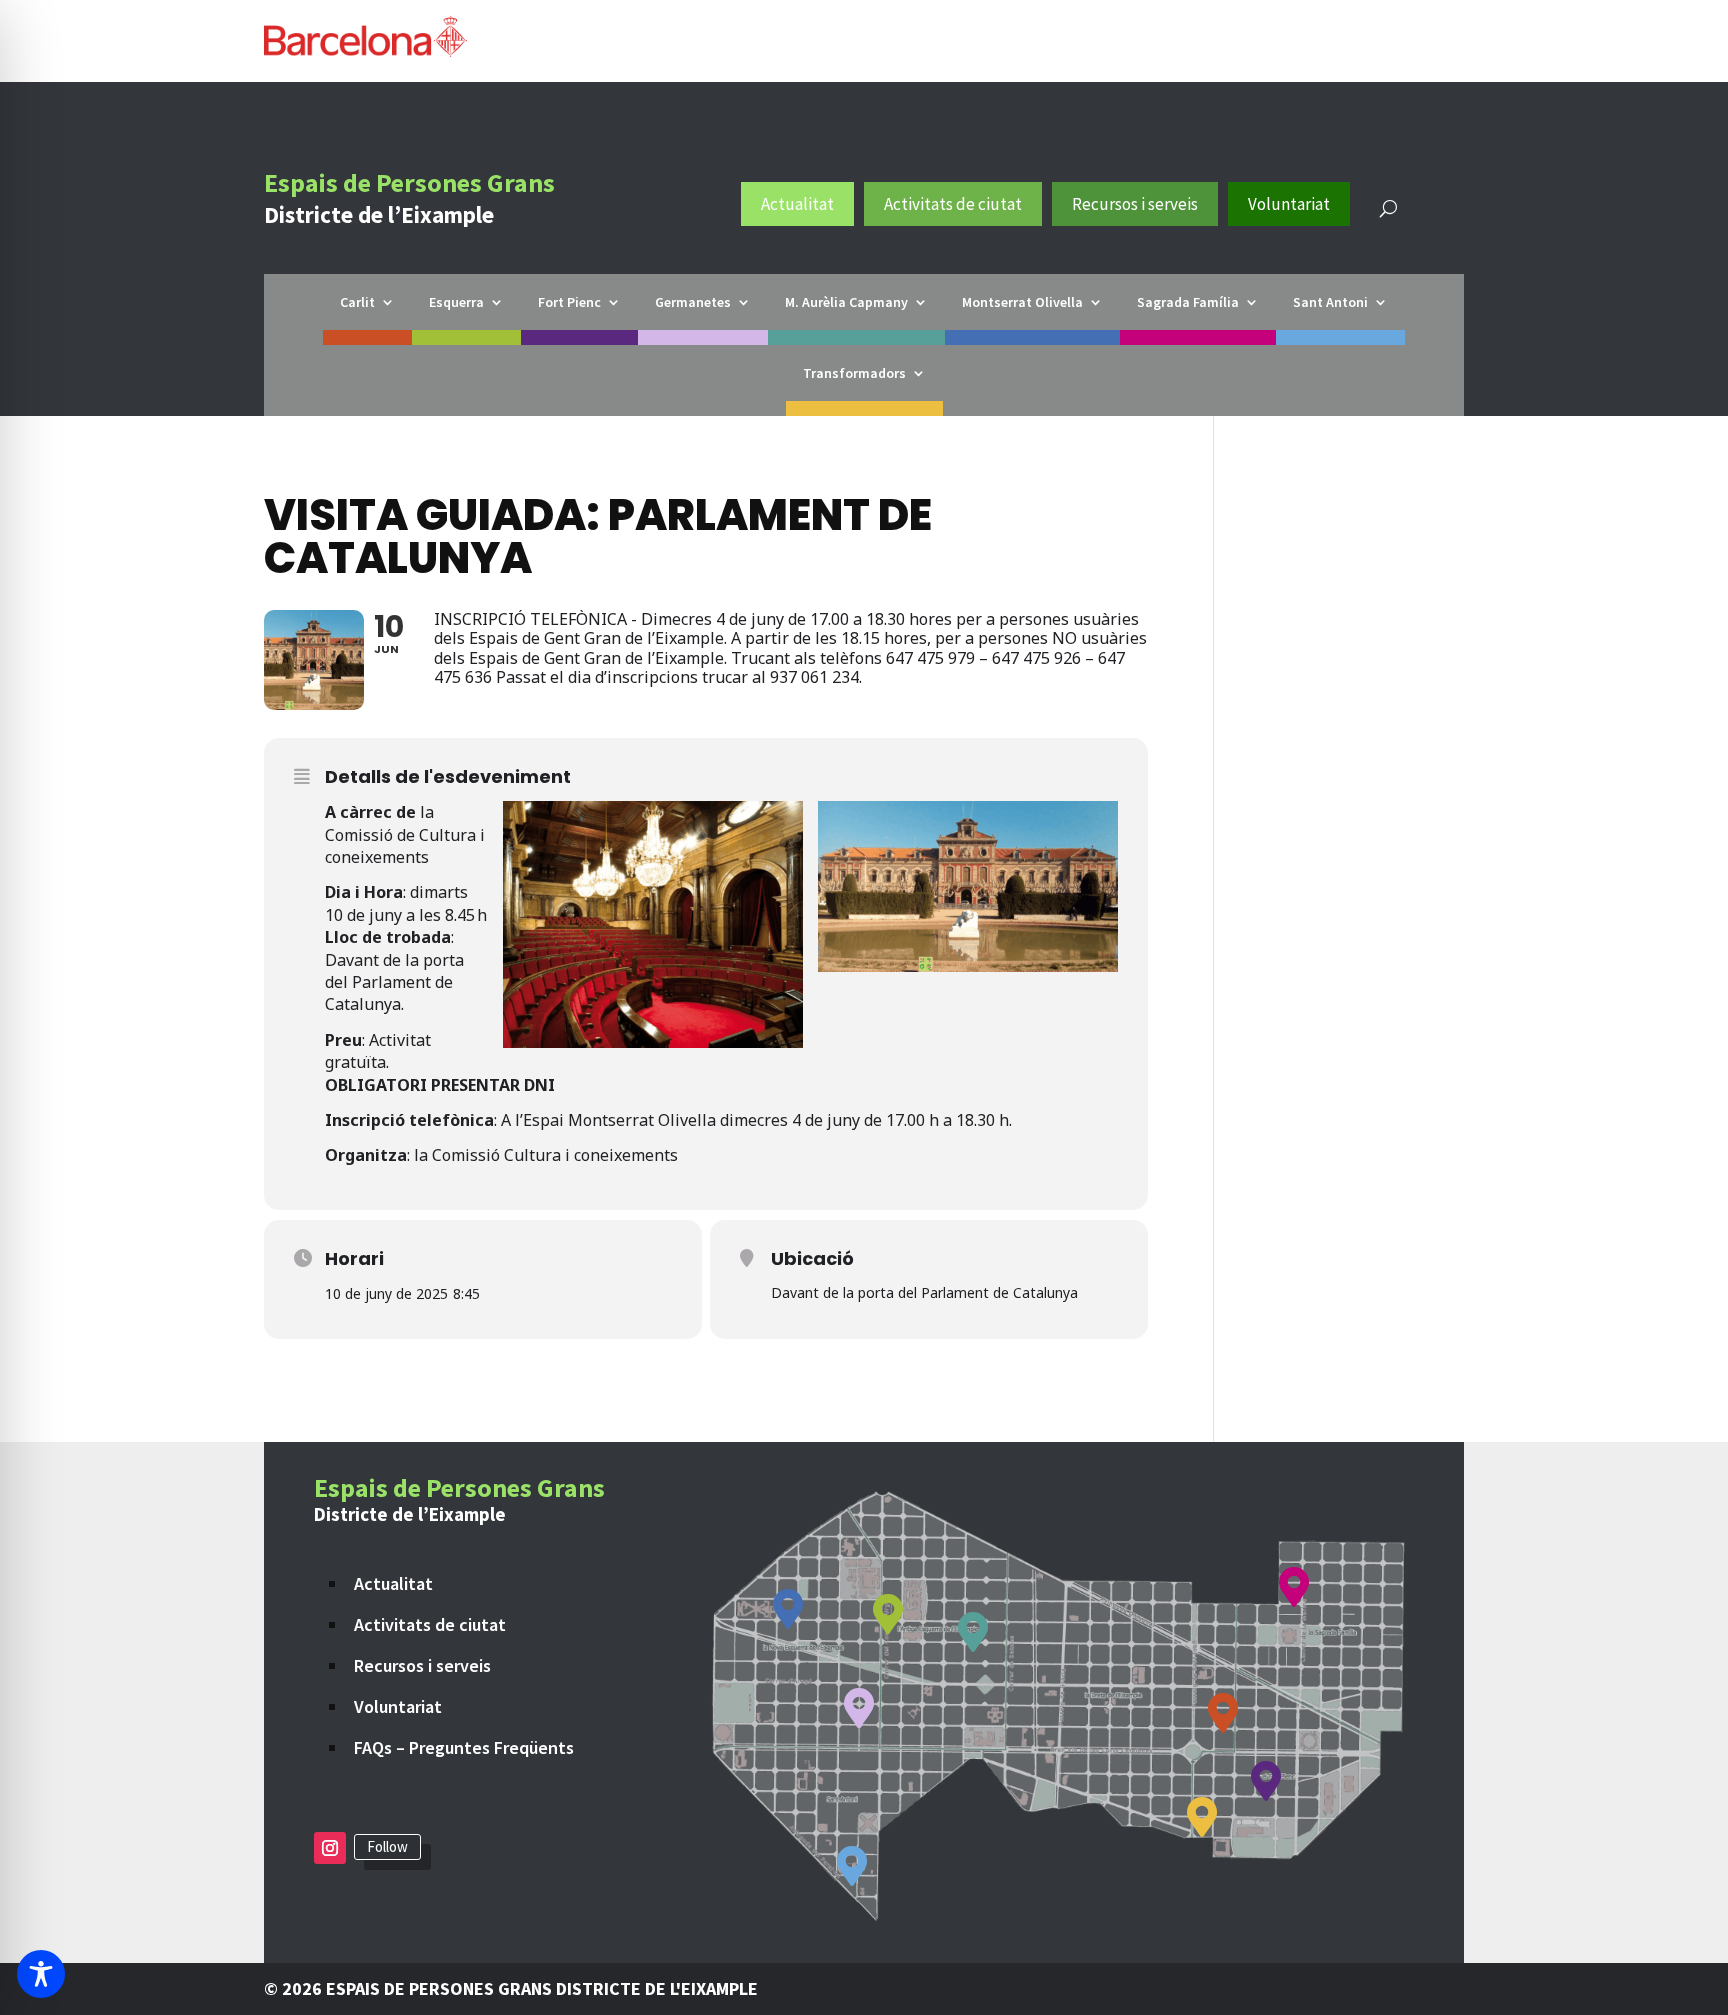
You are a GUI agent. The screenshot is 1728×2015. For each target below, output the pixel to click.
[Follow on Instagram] (330, 1848)
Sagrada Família (1188, 303)
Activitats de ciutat (953, 204)
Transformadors (854, 374)
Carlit (357, 303)
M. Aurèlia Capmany (846, 303)
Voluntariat (1289, 204)
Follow (387, 1846)
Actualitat (797, 204)
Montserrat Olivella (1022, 303)
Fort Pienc (569, 303)
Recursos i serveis (1135, 204)
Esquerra (456, 303)
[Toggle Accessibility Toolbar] (41, 1974)
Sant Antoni (1330, 303)
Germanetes (693, 303)
